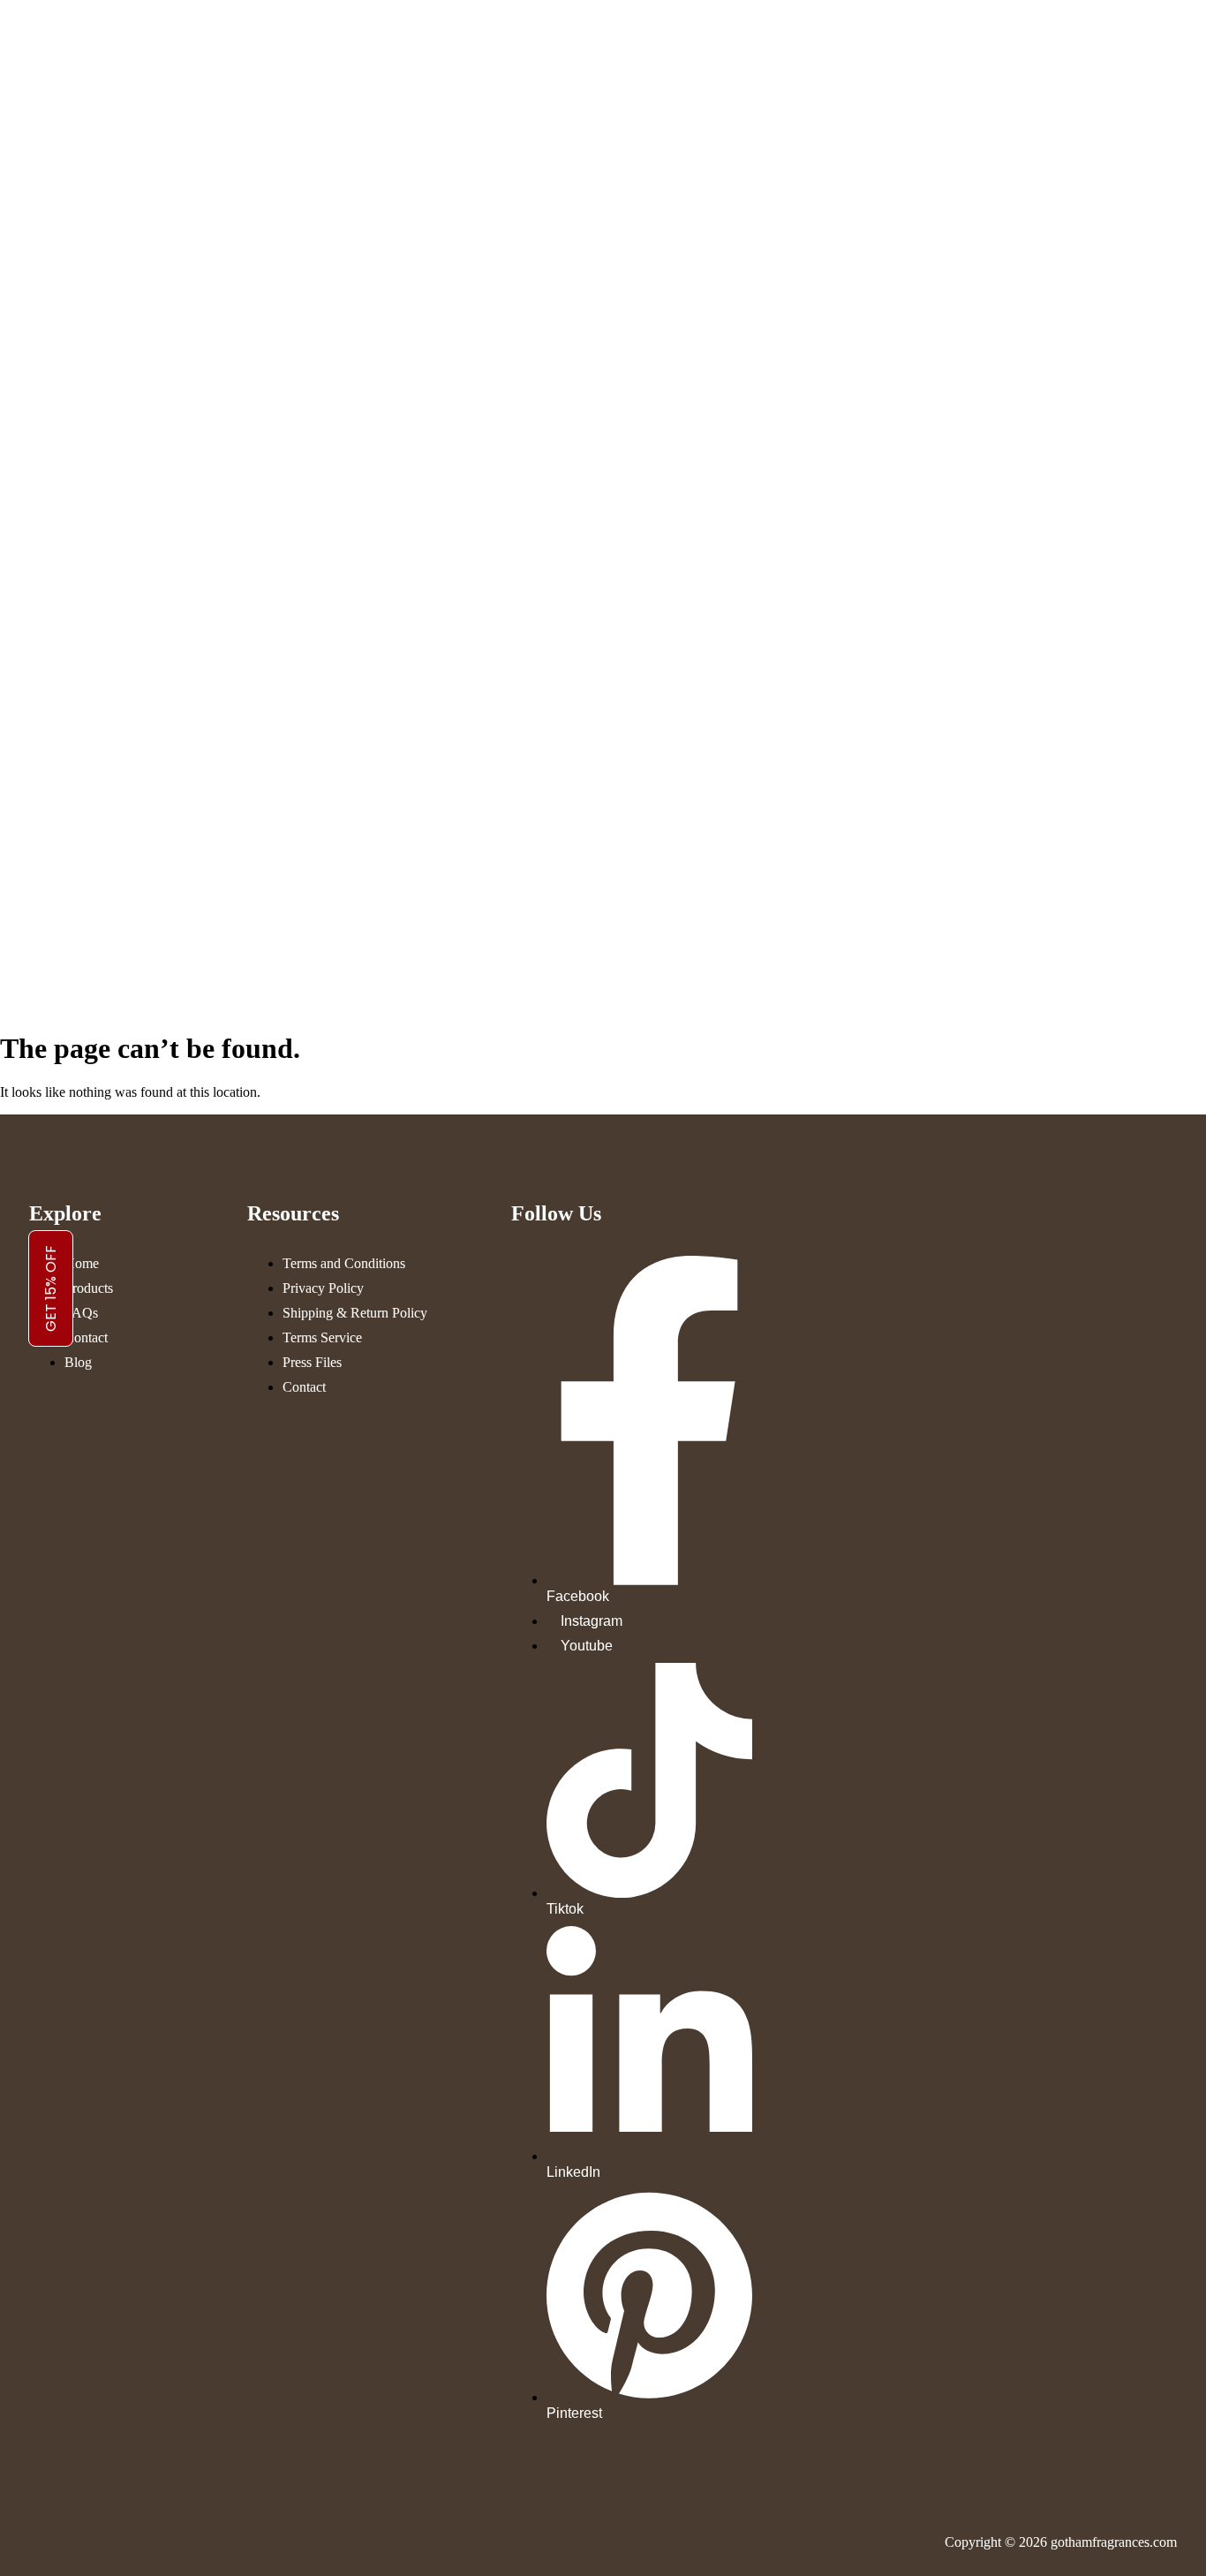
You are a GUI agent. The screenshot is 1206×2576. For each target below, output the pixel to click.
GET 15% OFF (51, 1288)
